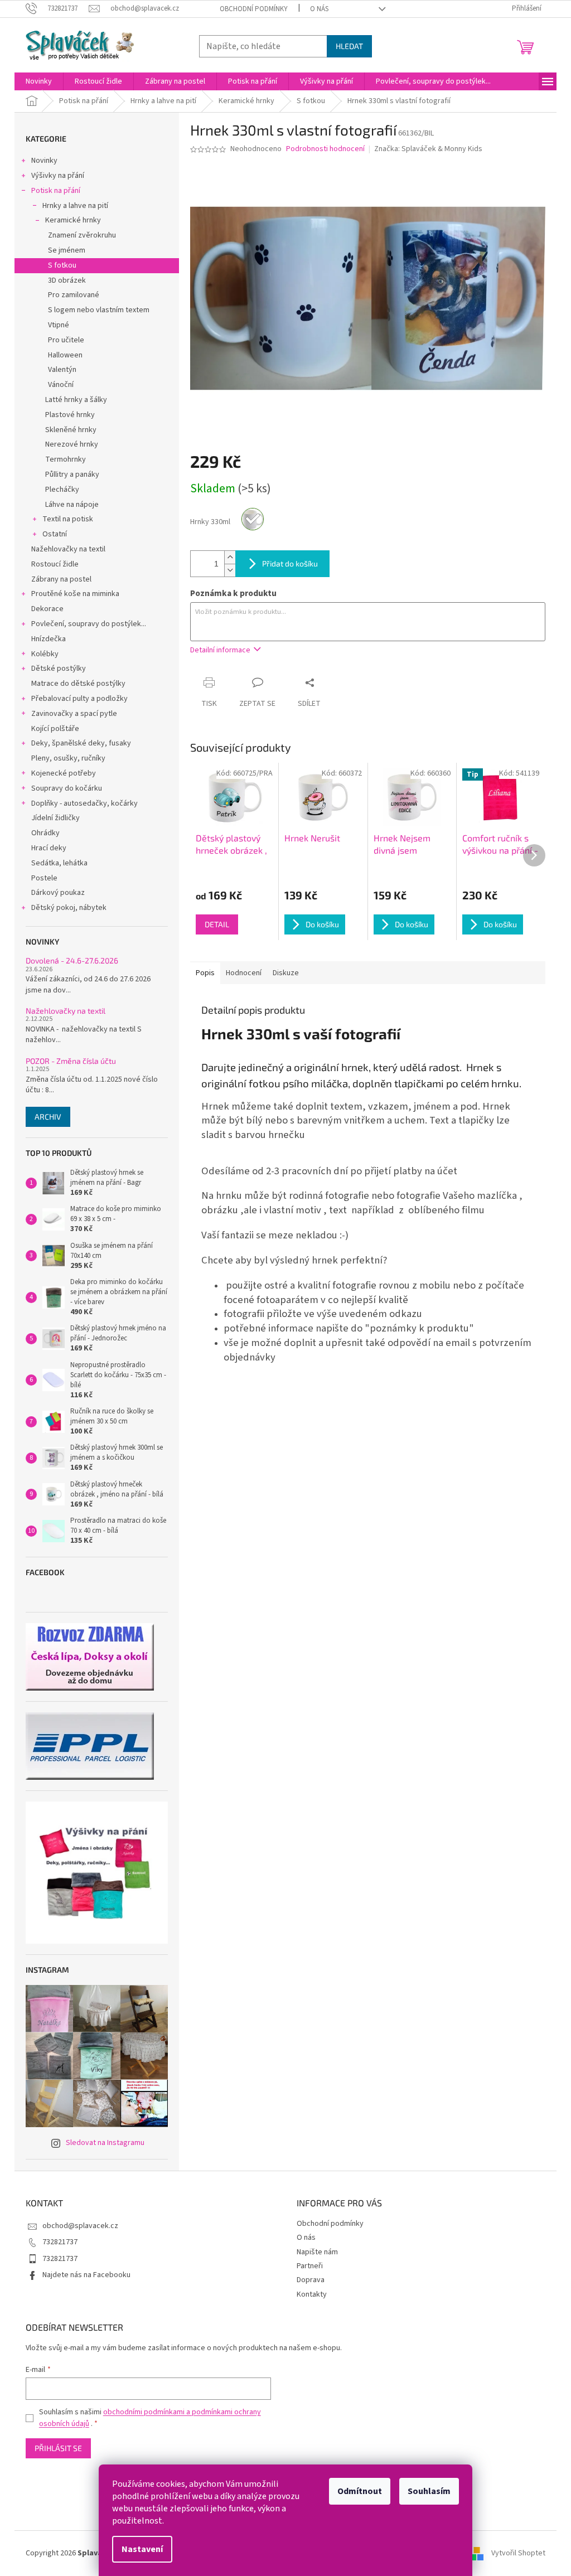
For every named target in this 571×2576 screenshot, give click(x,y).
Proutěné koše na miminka (75, 594)
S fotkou (62, 265)
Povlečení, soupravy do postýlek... (89, 624)
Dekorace (47, 609)
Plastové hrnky (70, 415)
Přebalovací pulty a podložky (79, 699)
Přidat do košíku (290, 563)
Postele (44, 878)
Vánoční (61, 385)
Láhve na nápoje (72, 505)
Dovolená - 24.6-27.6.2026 (72, 960)
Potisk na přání (56, 191)
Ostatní (55, 534)
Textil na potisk (68, 519)
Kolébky (45, 654)
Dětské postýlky (59, 669)
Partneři (310, 2266)
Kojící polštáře (55, 729)
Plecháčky (62, 490)
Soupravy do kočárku (67, 788)
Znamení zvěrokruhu (82, 235)
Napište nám (317, 2252)
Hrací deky (49, 848)
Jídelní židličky (55, 818)
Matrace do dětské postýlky (78, 684)
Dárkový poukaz (58, 893)
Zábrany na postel (61, 579)
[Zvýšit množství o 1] (230, 557)
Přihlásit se (58, 2448)
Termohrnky (66, 459)
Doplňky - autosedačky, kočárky (84, 803)
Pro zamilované (74, 295)
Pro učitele (66, 340)
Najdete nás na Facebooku (86, 2275)
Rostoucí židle (55, 564)
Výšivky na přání (58, 176)
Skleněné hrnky (71, 430)
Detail (217, 924)
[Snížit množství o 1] (230, 570)
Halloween (65, 355)
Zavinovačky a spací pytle (74, 714)
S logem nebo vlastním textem (99, 310)
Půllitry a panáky (72, 474)
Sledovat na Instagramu (105, 2143)
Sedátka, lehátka (59, 863)
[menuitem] (39, 81)
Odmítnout (360, 2491)
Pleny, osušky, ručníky (68, 758)
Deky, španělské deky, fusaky (81, 743)
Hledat (349, 46)
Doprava (311, 2280)
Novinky (44, 161)
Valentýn (62, 370)
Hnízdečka (49, 639)
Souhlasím (429, 2491)
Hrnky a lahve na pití (75, 206)
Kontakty (312, 2294)
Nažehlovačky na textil (68, 549)
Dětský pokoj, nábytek (69, 908)
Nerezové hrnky (72, 444)
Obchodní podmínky (254, 9)
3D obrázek (67, 280)
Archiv (48, 1117)
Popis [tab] (205, 973)
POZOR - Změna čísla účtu (71, 1061)
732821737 (60, 2242)
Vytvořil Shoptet (518, 2553)
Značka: (428, 149)
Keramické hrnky (73, 220)
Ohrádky (45, 833)
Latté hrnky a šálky (76, 400)
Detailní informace (220, 650)
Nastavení (142, 2549)
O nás (319, 9)
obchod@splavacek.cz (80, 2226)
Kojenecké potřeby (64, 773)
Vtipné (59, 325)
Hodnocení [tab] (244, 973)
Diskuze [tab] (286, 973)
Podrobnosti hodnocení (325, 149)
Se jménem (67, 250)
